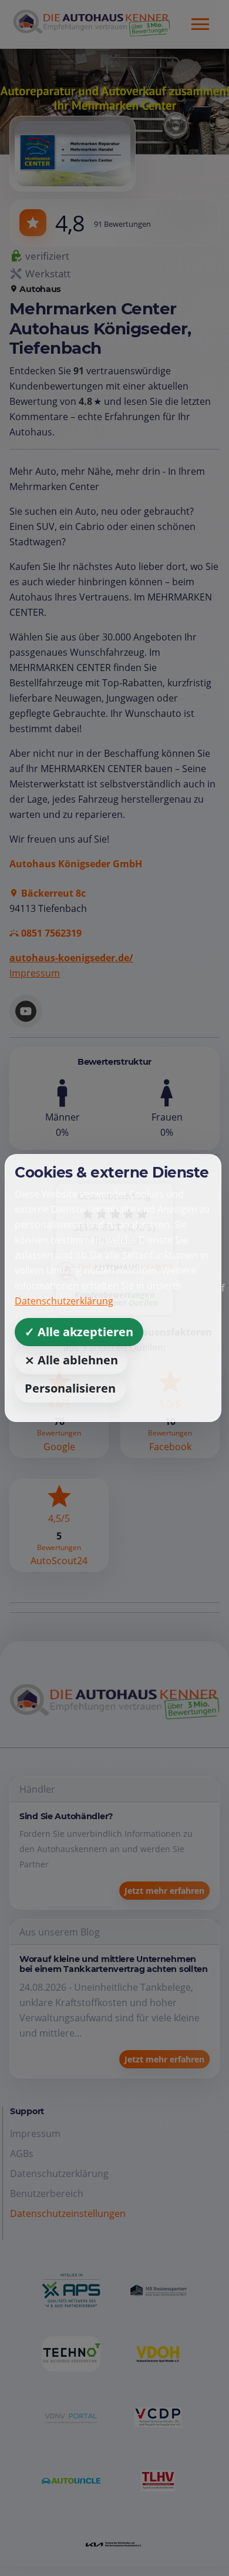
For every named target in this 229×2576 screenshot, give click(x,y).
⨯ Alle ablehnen (71, 1360)
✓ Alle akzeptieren (79, 1332)
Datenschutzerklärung (64, 1301)
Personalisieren (70, 1388)
